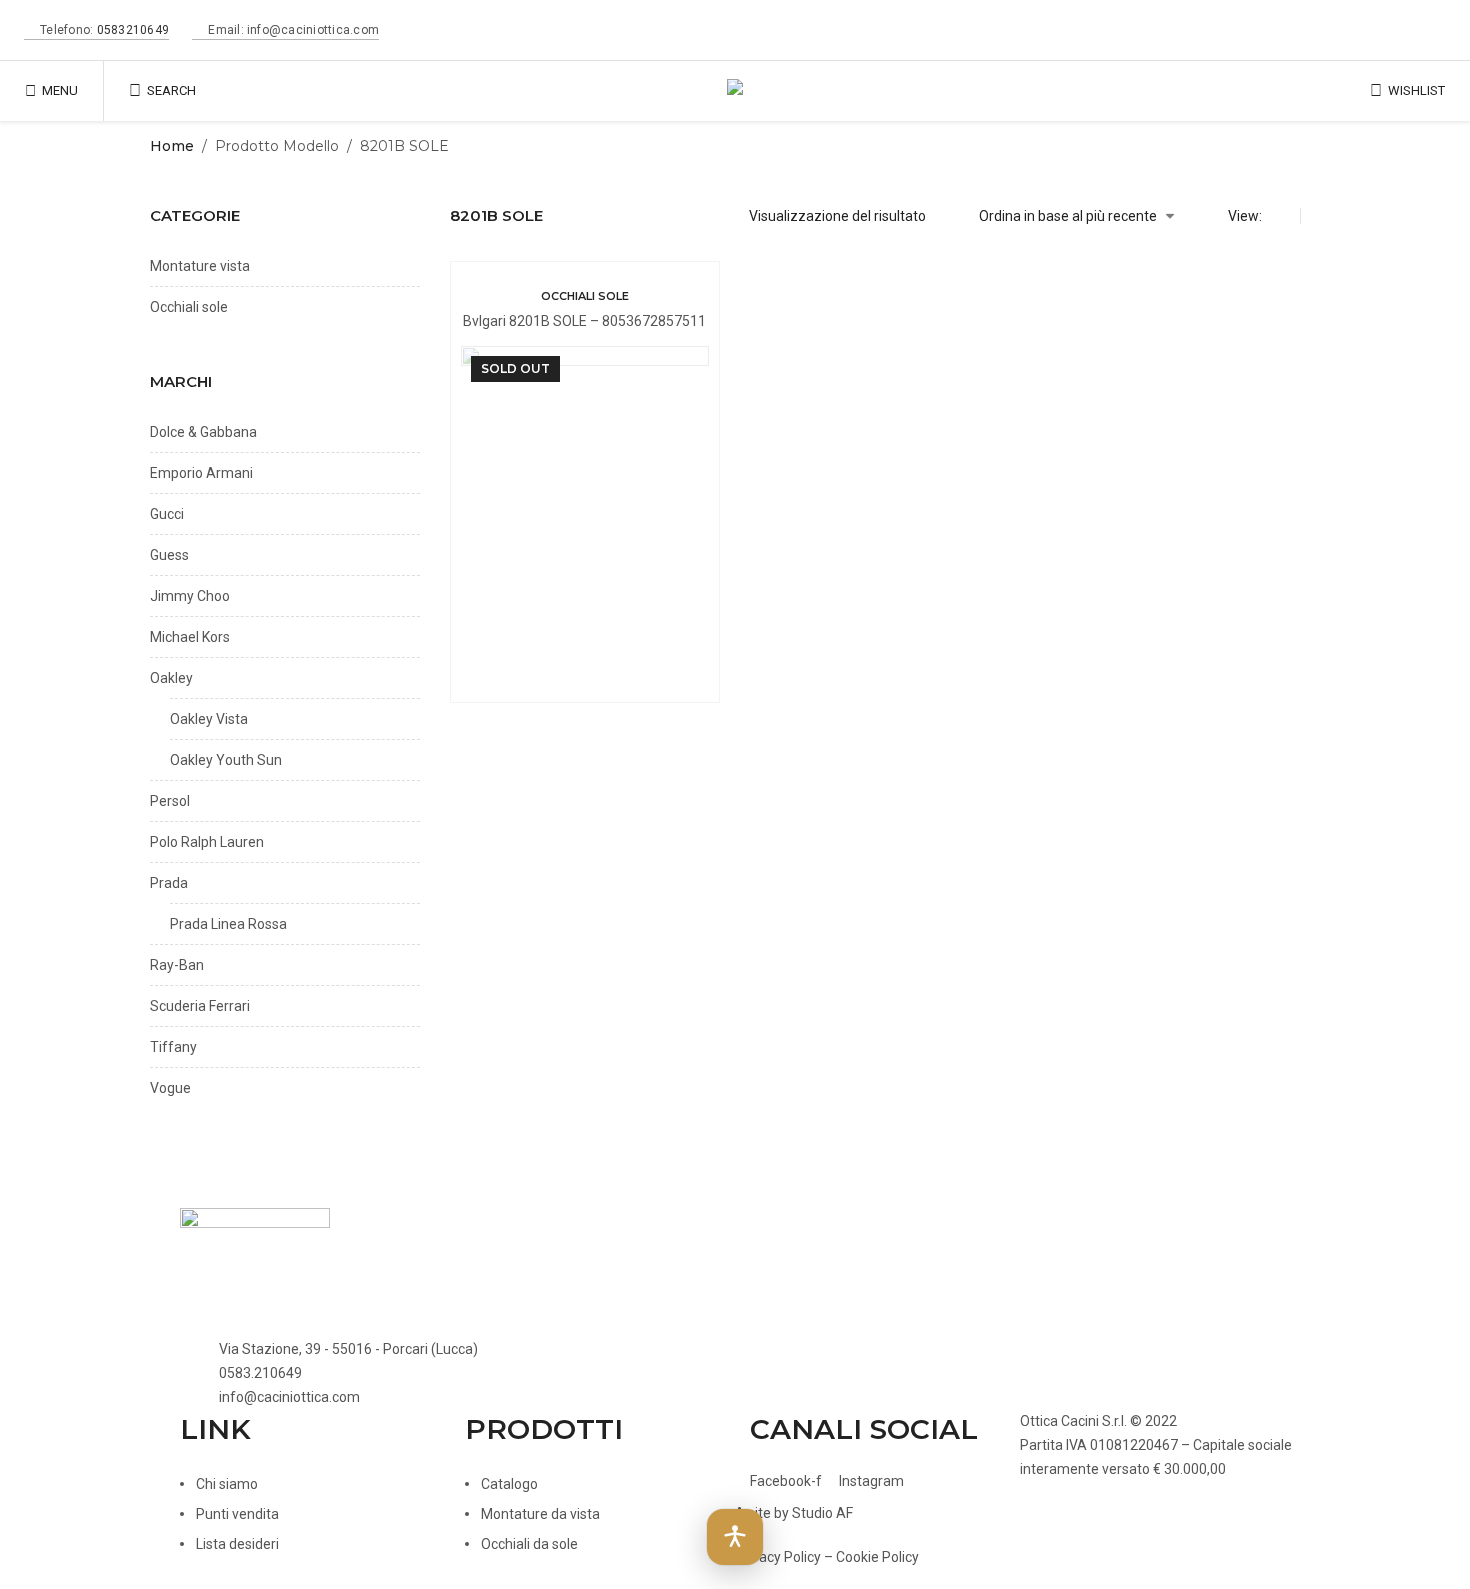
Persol (170, 801)
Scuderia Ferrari (200, 1006)
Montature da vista (540, 1514)
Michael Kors (190, 637)
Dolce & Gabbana (203, 432)
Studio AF (822, 1513)
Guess (169, 555)
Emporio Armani (201, 473)
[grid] (1285, 216)
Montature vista (200, 266)
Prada (169, 883)
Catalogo (509, 1484)
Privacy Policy (778, 1557)
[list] (1314, 216)
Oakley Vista (209, 719)
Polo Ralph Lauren (207, 842)
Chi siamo (227, 1484)
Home (172, 146)
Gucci (167, 514)
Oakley (171, 678)
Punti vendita (237, 1514)
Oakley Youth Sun (226, 760)
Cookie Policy (877, 1557)
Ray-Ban (177, 965)
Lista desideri (237, 1544)
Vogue (170, 1088)
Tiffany (173, 1047)
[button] (735, 1537)
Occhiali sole (585, 296)
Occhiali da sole (529, 1544)
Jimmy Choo (190, 596)
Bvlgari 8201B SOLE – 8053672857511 (584, 321)
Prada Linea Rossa (228, 924)
